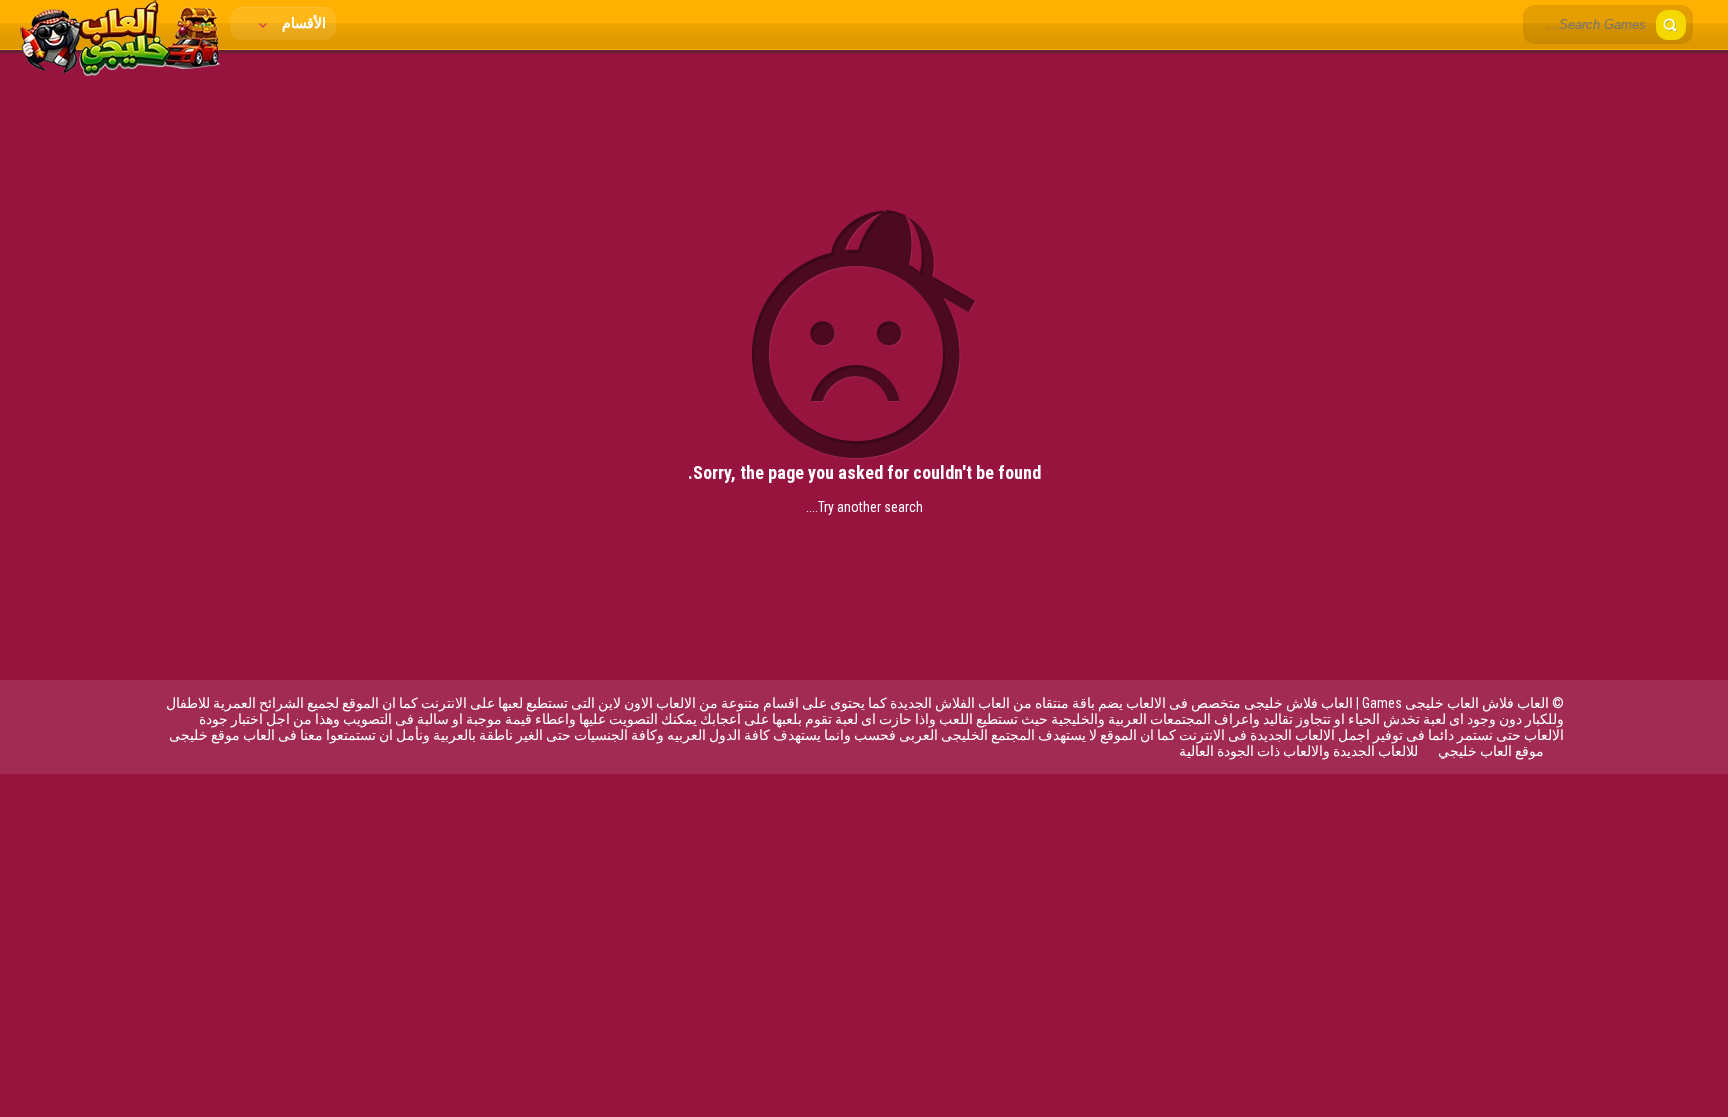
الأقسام (302, 23)
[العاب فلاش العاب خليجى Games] (120, 71)
